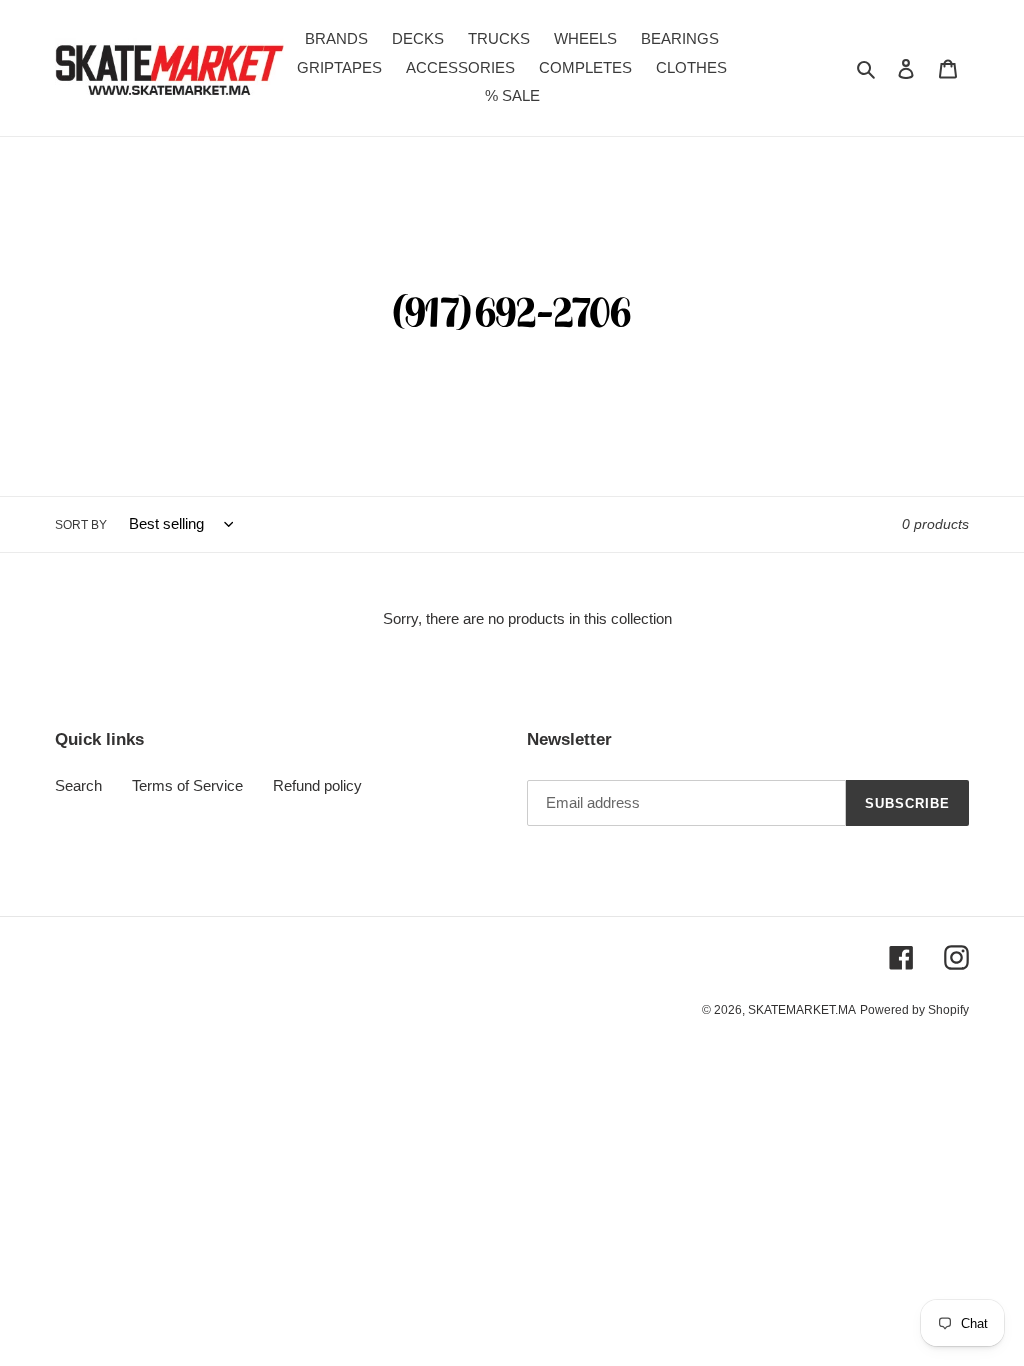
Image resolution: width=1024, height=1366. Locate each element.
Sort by (81, 525)
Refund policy (317, 785)
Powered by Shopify (914, 1010)
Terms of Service (187, 785)
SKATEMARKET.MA (802, 1010)
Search (78, 785)
